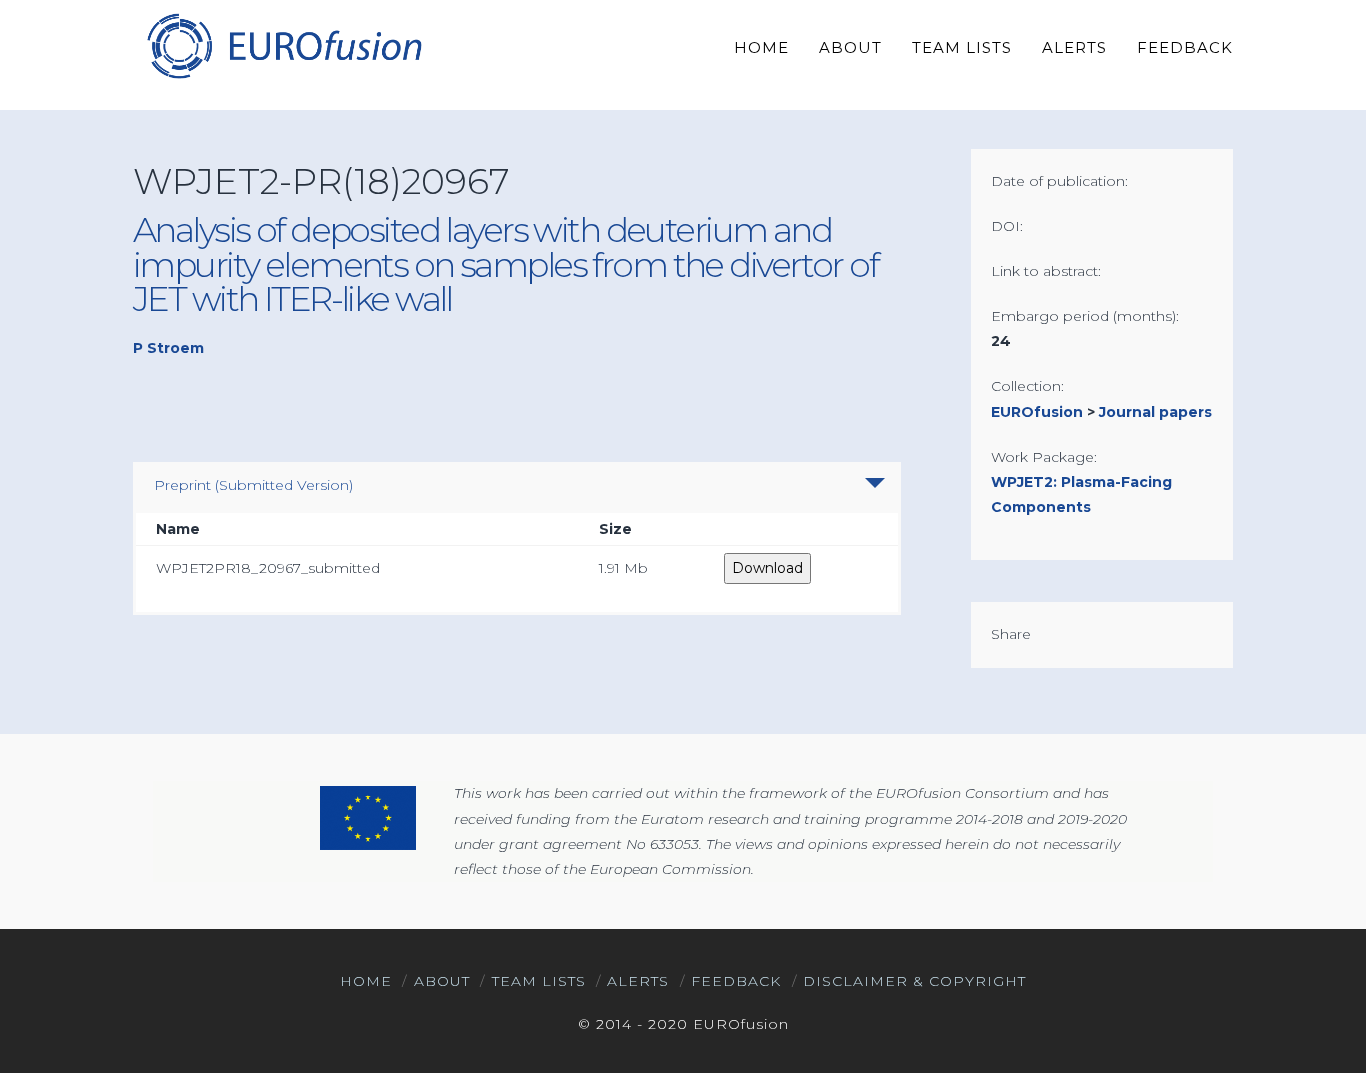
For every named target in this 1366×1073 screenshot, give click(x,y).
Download (767, 568)
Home (366, 981)
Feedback (736, 981)
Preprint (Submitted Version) (253, 485)
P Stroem (168, 348)
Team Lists (539, 981)
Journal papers (1155, 412)
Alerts (638, 981)
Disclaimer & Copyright (914, 981)
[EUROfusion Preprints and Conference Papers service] (283, 45)
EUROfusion (1037, 412)
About (442, 981)
